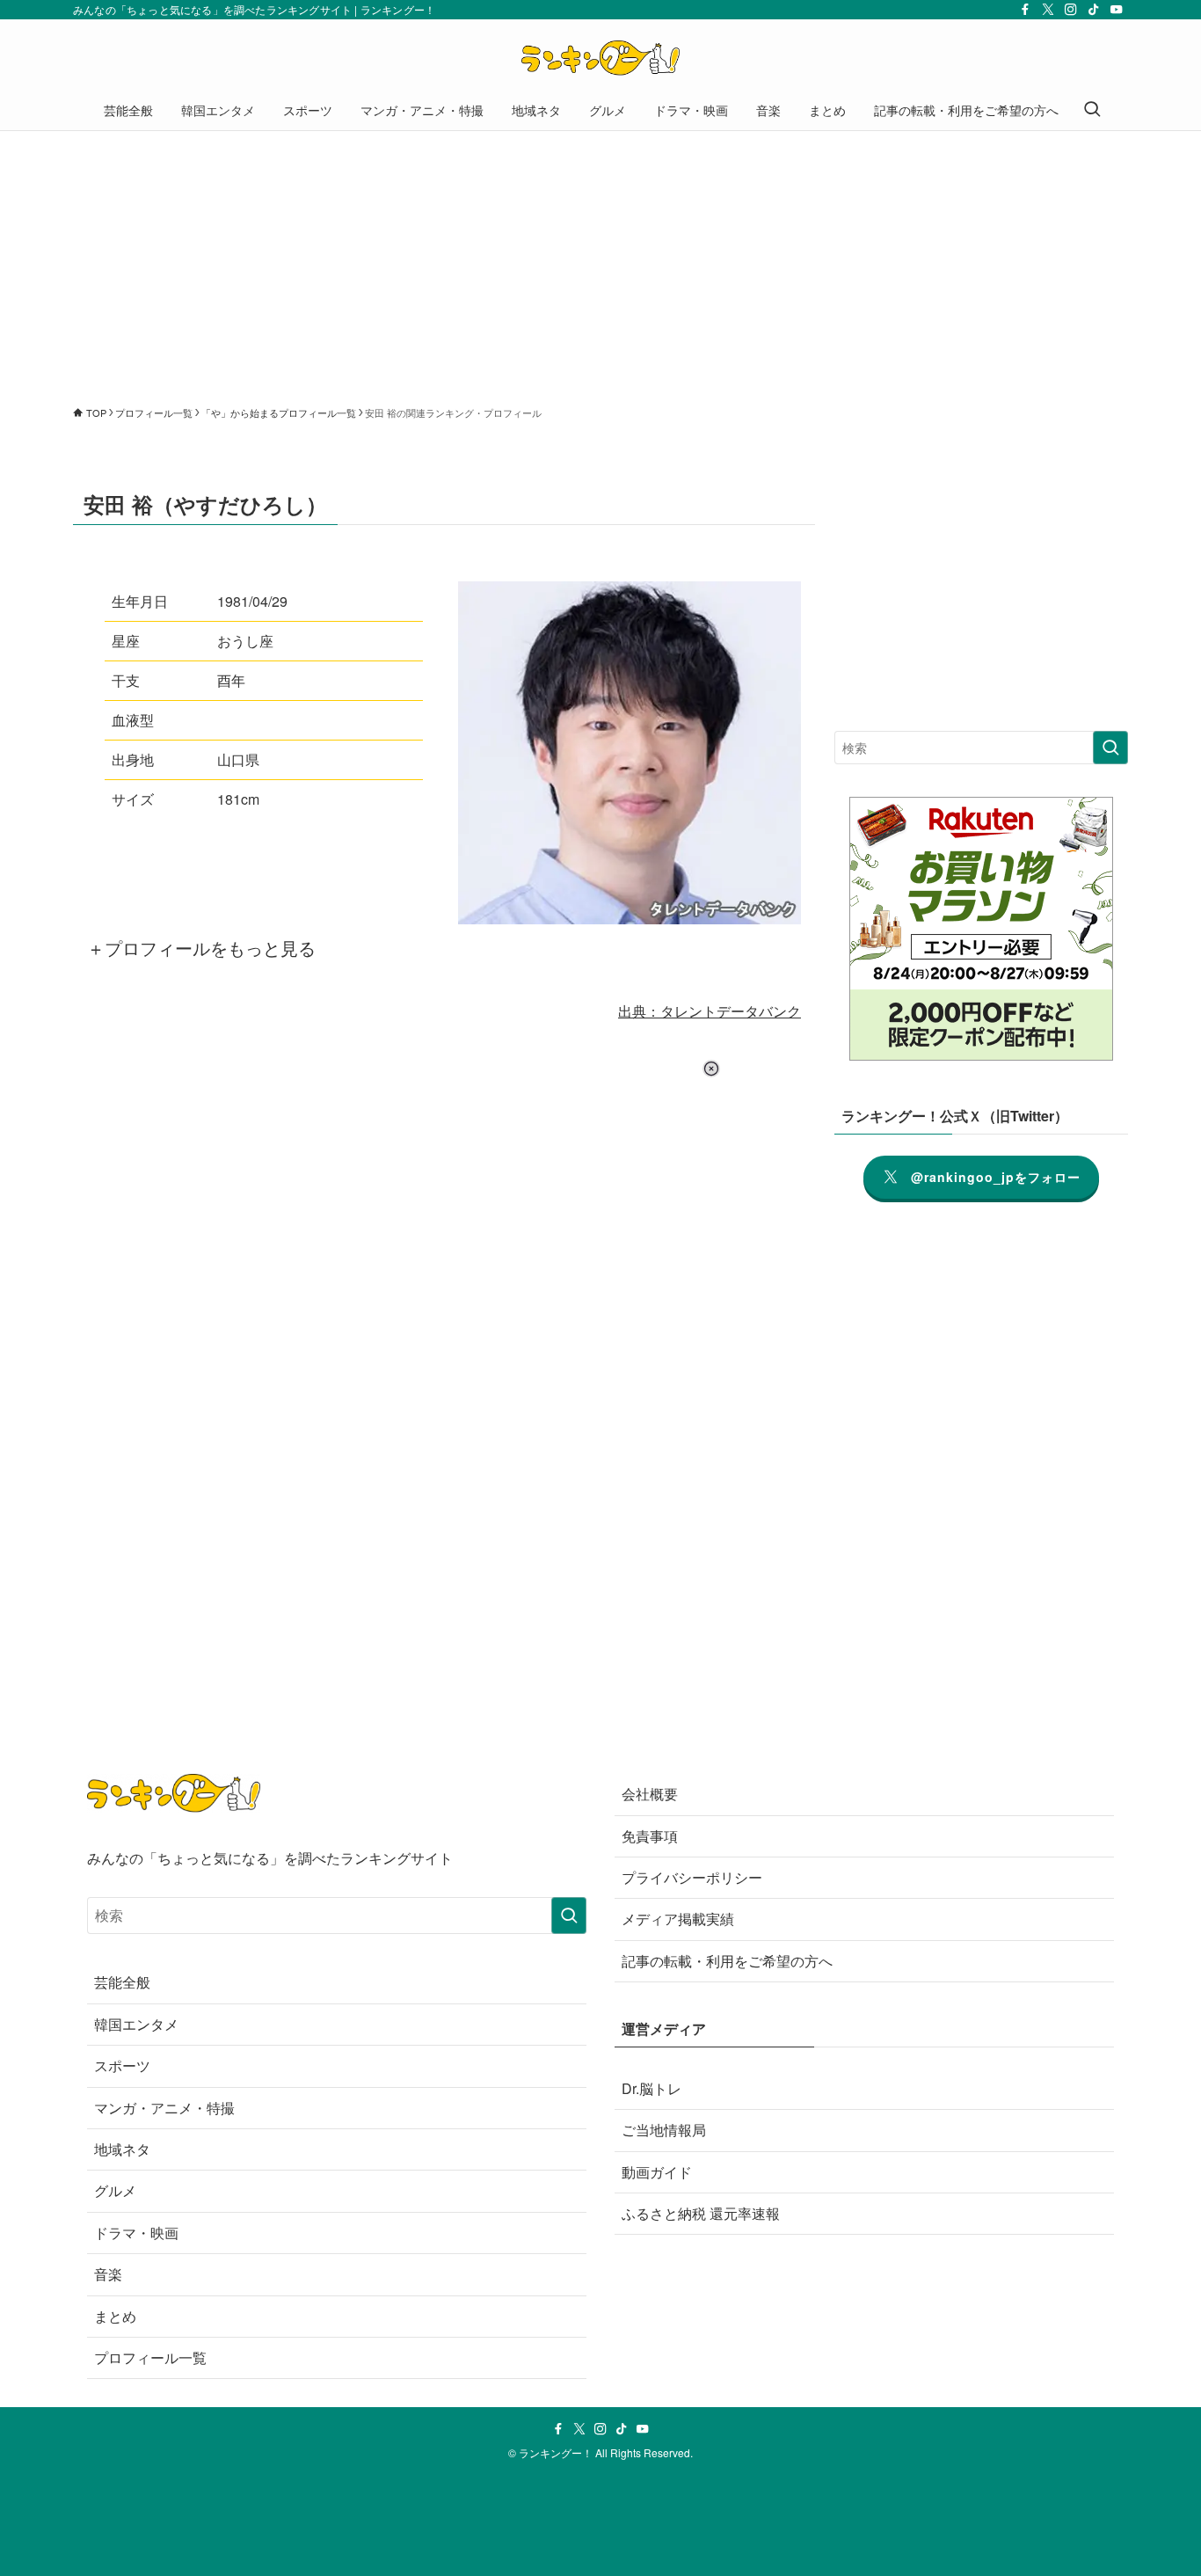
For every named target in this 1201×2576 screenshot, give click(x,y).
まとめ (115, 2316)
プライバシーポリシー (692, 1877)
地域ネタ (122, 2149)
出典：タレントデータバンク (710, 1011)
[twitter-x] (1048, 10)
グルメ (115, 2190)
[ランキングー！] (600, 58)
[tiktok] (1094, 10)
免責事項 (650, 1836)
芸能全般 (122, 1982)
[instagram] (1071, 10)
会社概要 (650, 1794)
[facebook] (1025, 10)
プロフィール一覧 (150, 2357)
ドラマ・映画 (136, 2233)
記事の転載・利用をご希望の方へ (727, 1961)
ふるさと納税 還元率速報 (701, 2213)
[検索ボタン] (1092, 110)
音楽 (108, 2274)
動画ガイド (657, 2172)
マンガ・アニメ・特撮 (164, 2108)
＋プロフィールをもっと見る (201, 948)
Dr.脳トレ (651, 2088)
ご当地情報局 (664, 2130)
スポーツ (122, 2065)
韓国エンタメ (136, 2024)
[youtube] (1117, 10)
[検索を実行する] (1110, 748)
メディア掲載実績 (678, 1919)
